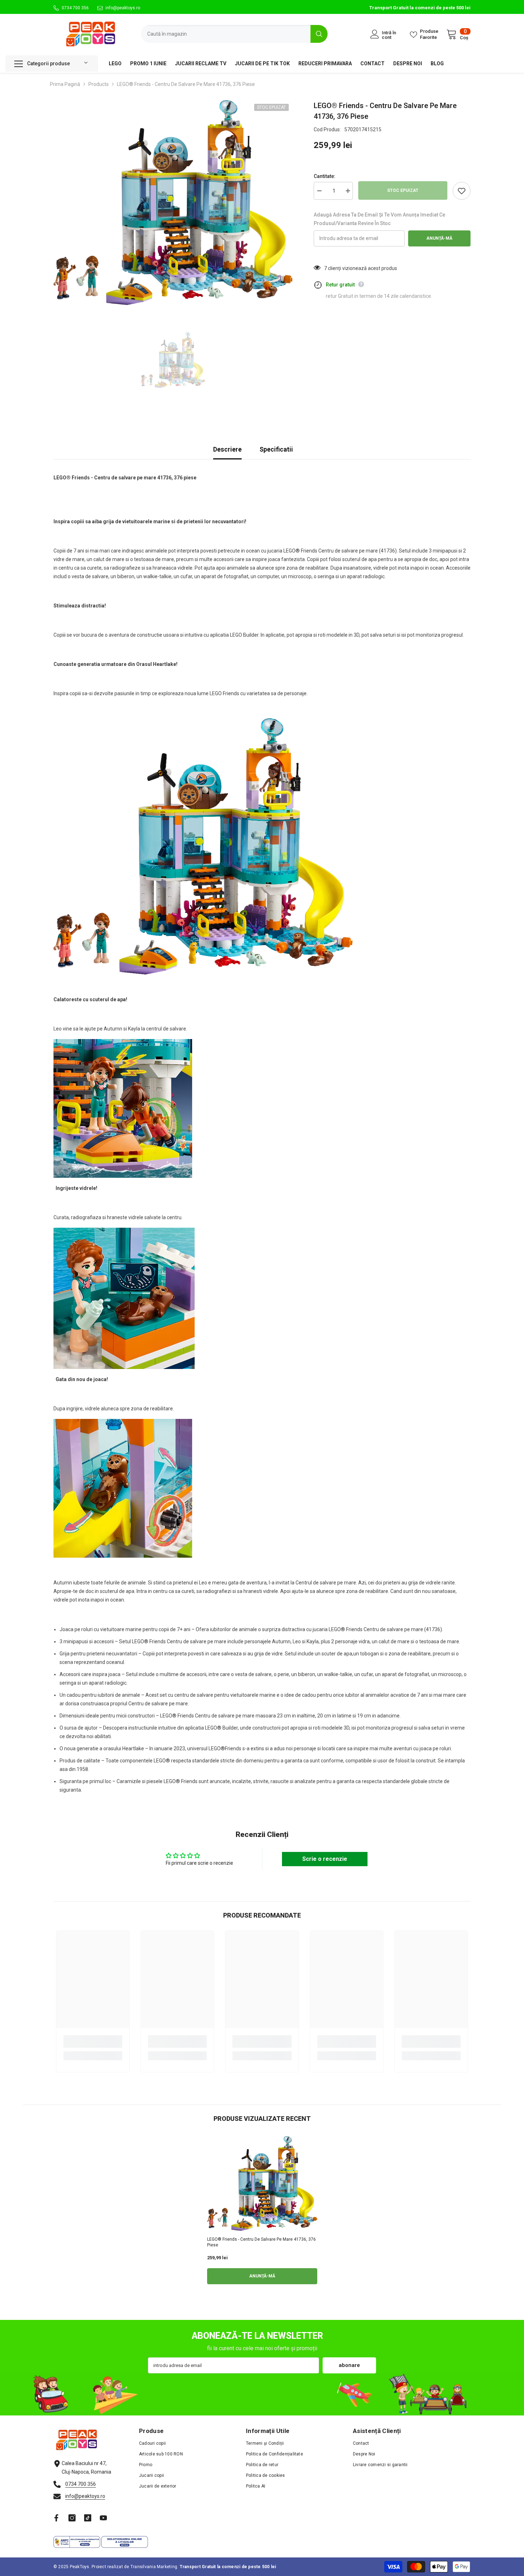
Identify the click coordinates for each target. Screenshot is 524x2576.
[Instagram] (72, 2518)
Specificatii (276, 449)
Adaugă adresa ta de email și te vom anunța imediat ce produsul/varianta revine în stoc (379, 219)
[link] (93, 2042)
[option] (173, 203)
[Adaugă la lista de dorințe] (462, 191)
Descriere (227, 449)
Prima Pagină (65, 84)
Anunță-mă (439, 238)
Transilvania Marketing (154, 2567)
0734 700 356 (75, 8)
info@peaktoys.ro (123, 8)
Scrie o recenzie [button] (325, 1859)
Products (99, 84)
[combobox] (226, 34)
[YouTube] (103, 2518)
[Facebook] (56, 2518)
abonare (349, 2365)
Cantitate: (325, 176)
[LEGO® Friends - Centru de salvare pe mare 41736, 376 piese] (262, 2183)
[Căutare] (234, 34)
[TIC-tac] (88, 2518)
